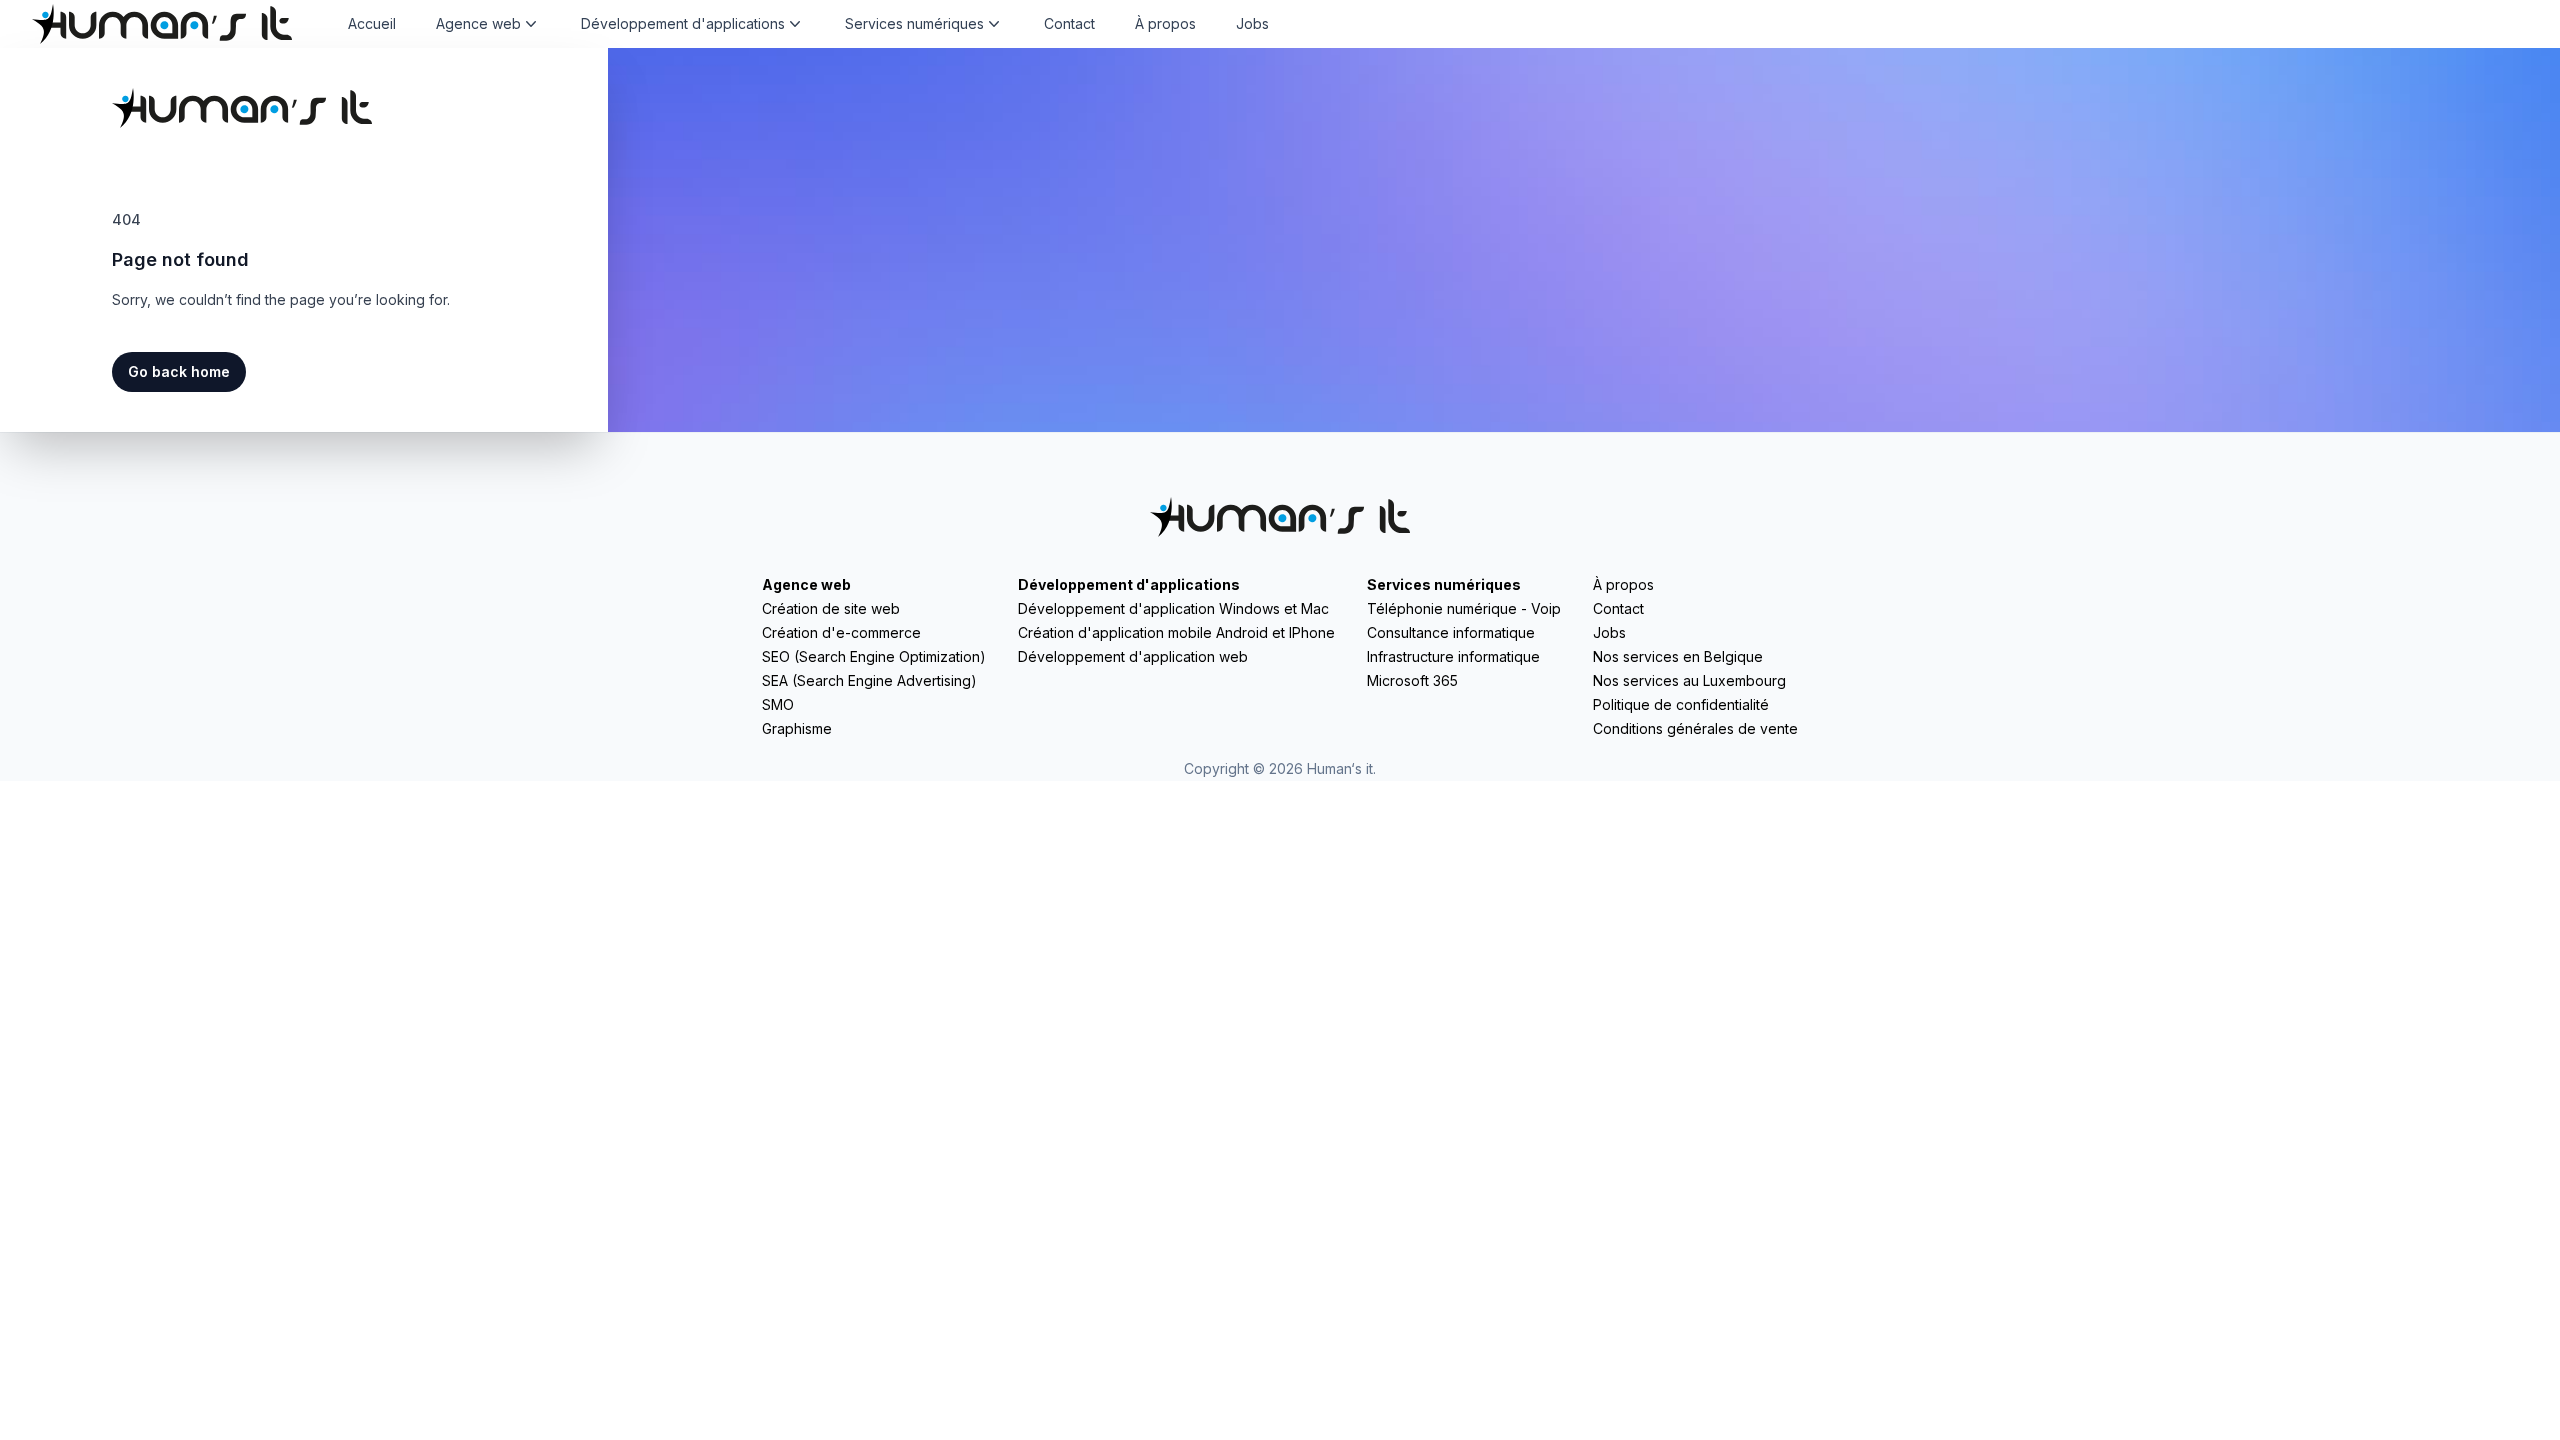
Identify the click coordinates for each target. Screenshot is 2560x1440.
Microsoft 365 (1412, 680)
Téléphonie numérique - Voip (1464, 608)
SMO (778, 704)
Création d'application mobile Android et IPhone (1176, 632)
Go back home (179, 371)
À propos (1165, 23)
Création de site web (831, 608)
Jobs (1252, 23)
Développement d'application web (1133, 656)
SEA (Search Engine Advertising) (869, 680)
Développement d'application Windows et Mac (1173, 608)
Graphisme (797, 728)
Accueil (372, 23)
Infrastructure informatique (1453, 656)
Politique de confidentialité (1681, 704)
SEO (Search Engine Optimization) (874, 656)
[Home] (162, 24)
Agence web (806, 584)
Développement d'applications (1129, 584)
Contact (1069, 23)
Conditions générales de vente (1695, 728)
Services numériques (1444, 584)
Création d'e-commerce (841, 632)
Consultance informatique (1451, 632)
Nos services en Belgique (1678, 656)
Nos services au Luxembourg (1689, 680)
